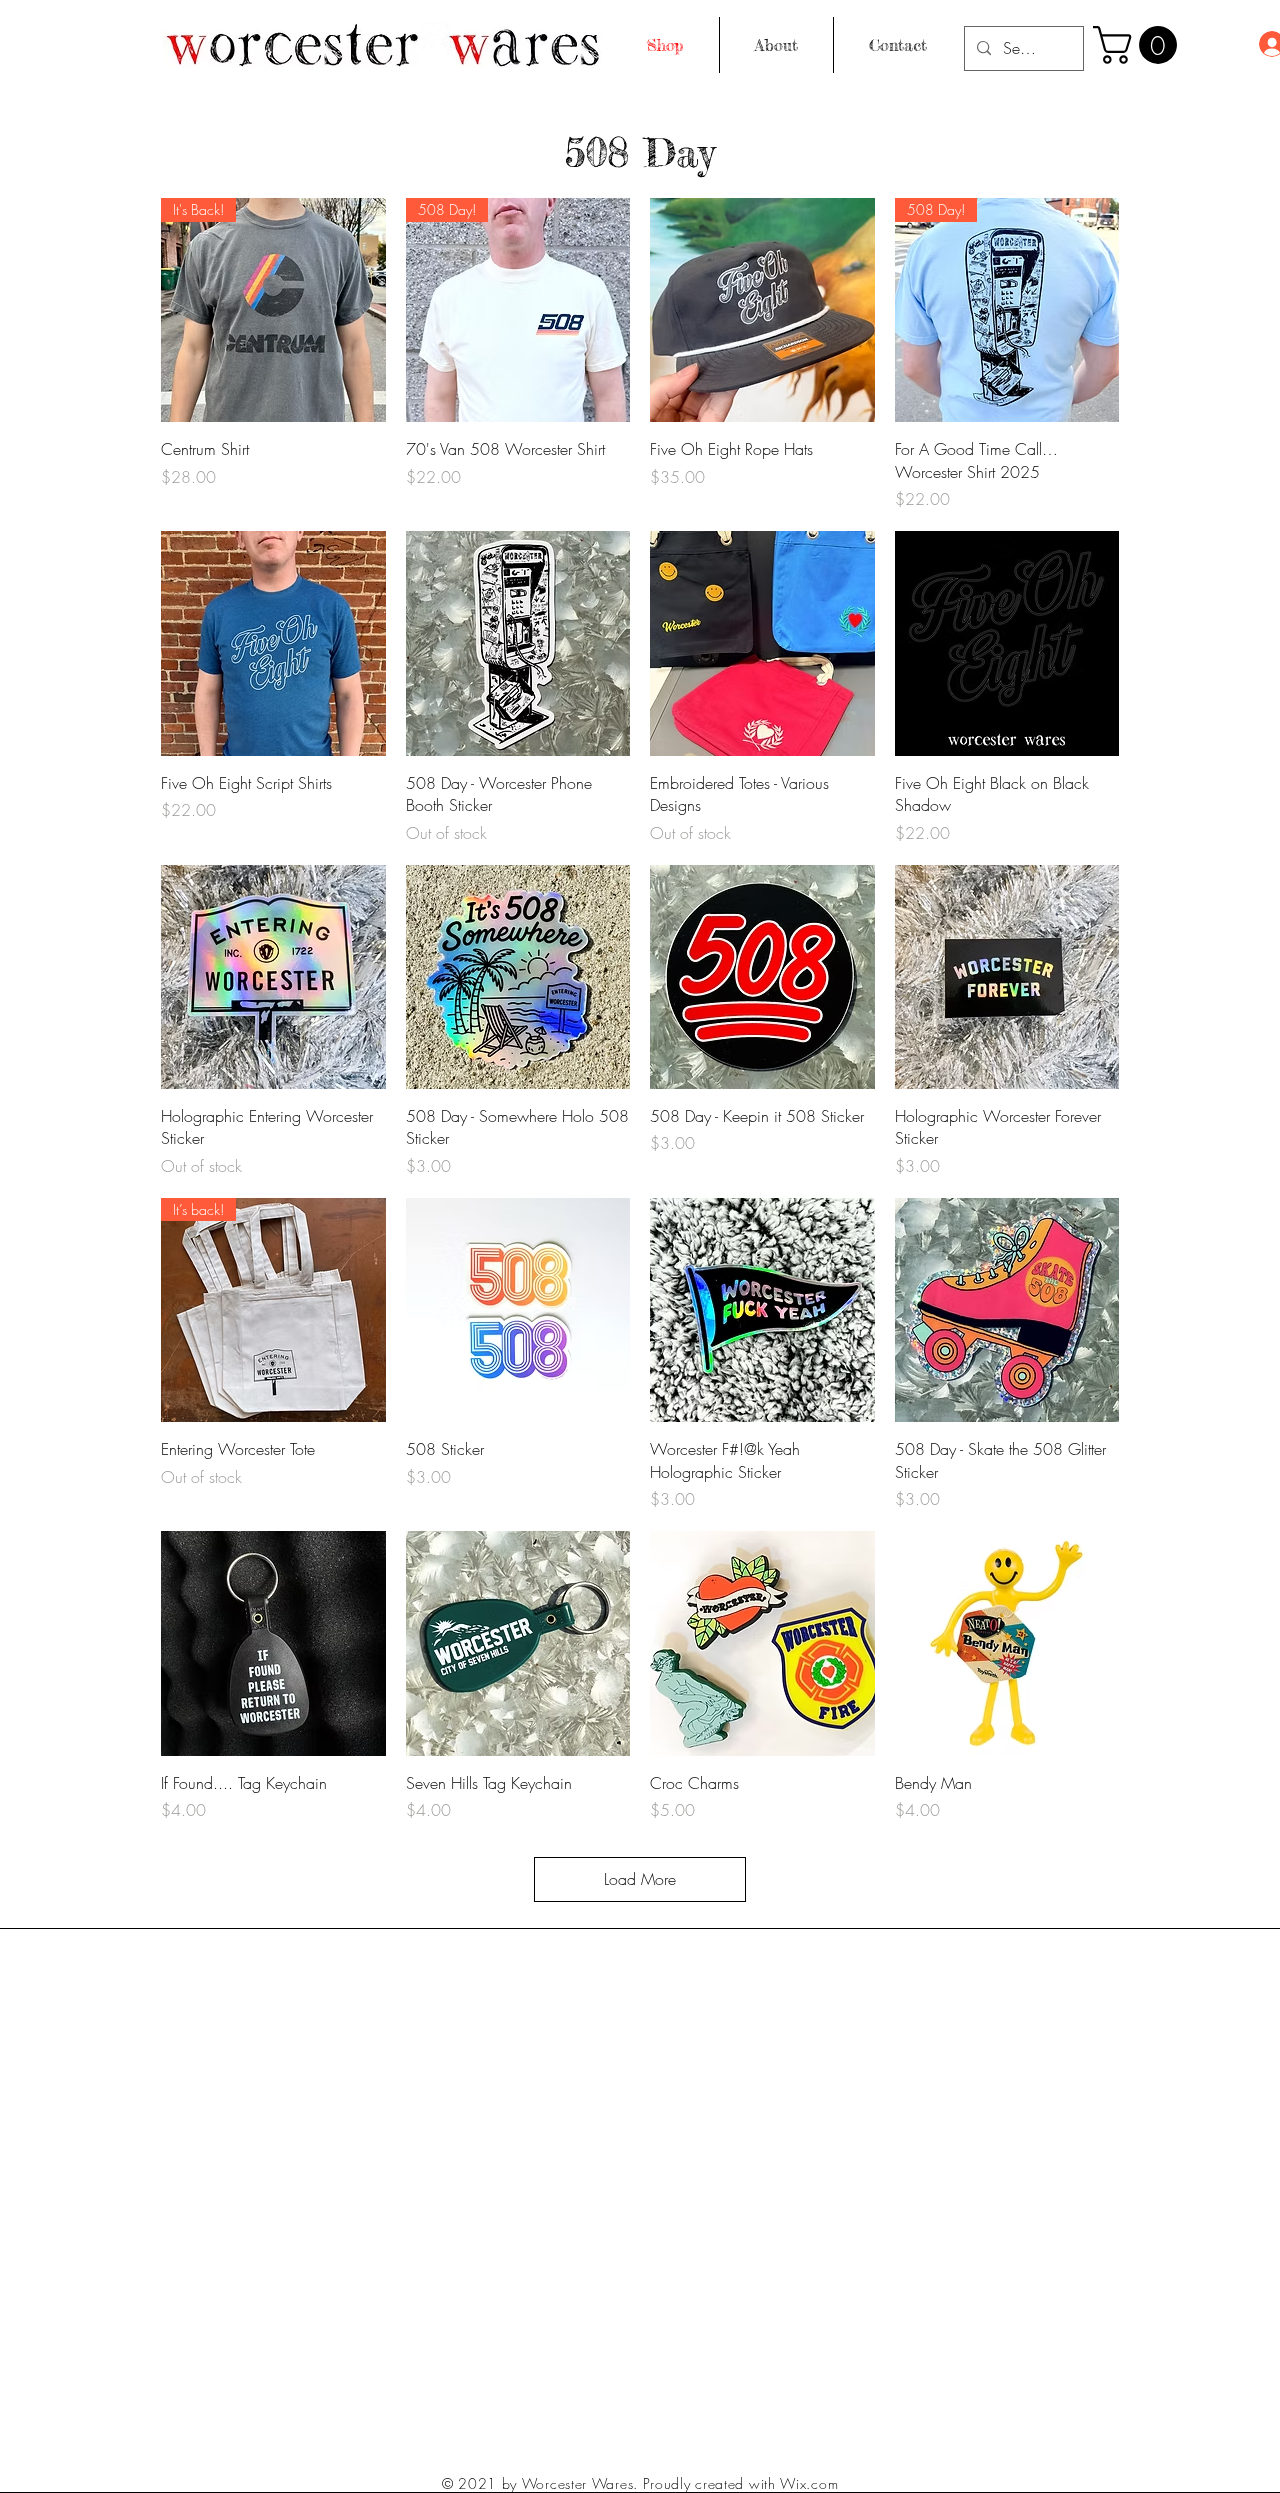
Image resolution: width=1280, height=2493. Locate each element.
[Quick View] (762, 310)
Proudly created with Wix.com (741, 2483)
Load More (640, 1879)
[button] (1139, 45)
